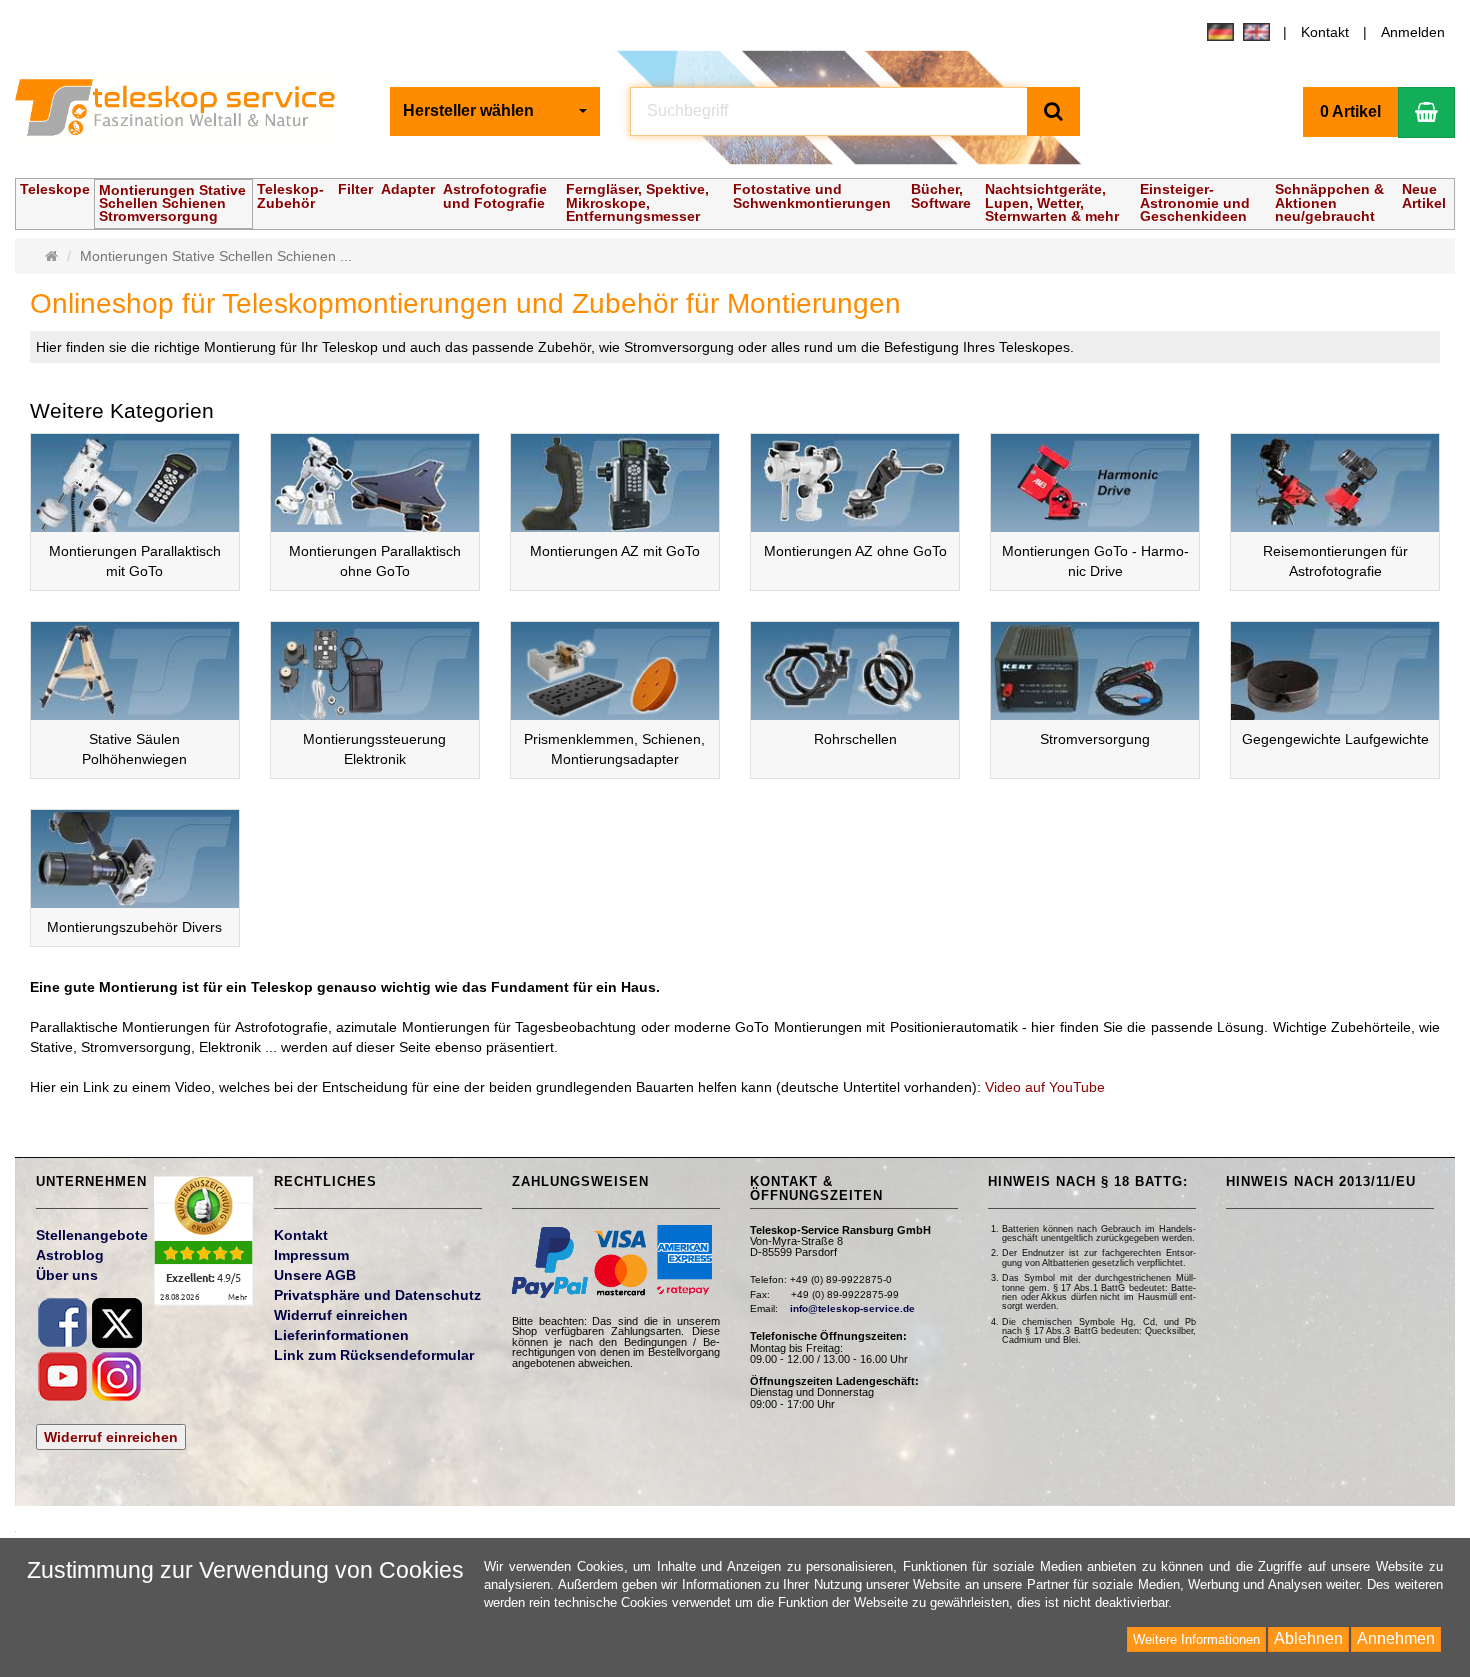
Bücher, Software (941, 195)
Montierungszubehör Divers (134, 927)
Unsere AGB (315, 1275)
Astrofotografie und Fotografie (495, 195)
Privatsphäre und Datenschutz (377, 1295)
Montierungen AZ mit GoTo (615, 551)
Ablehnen (1308, 1638)
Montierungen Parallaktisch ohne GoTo (375, 561)
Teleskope (55, 189)
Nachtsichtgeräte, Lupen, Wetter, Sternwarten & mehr (1052, 202)
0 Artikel (1350, 111)
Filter (355, 189)
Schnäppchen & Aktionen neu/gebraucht (1329, 202)
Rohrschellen (855, 739)
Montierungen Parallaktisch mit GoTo (135, 561)
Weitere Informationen (1196, 1639)
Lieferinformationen (341, 1335)
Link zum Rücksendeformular (374, 1355)
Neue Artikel (1424, 195)
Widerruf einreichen (111, 1437)
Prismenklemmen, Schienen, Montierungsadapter (614, 749)
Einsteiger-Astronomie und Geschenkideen (1195, 202)
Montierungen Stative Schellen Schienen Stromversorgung (172, 203)
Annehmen (1396, 1638)
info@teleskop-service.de (852, 1308)
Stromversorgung (1095, 739)
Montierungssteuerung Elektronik (374, 749)
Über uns (67, 1275)
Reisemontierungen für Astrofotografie (1335, 561)
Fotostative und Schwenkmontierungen (812, 195)
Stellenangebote (92, 1235)
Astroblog (70, 1255)
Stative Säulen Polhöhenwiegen (134, 749)
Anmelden (1413, 32)
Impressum (311, 1255)
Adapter (408, 189)
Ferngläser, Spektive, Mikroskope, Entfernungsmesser (637, 202)
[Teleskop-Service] (187, 112)
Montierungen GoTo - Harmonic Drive (1095, 561)
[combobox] (495, 111)
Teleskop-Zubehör (290, 195)
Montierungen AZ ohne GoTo (855, 551)
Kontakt (1325, 32)
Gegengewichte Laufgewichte (1335, 739)
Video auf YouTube (1045, 1087)
